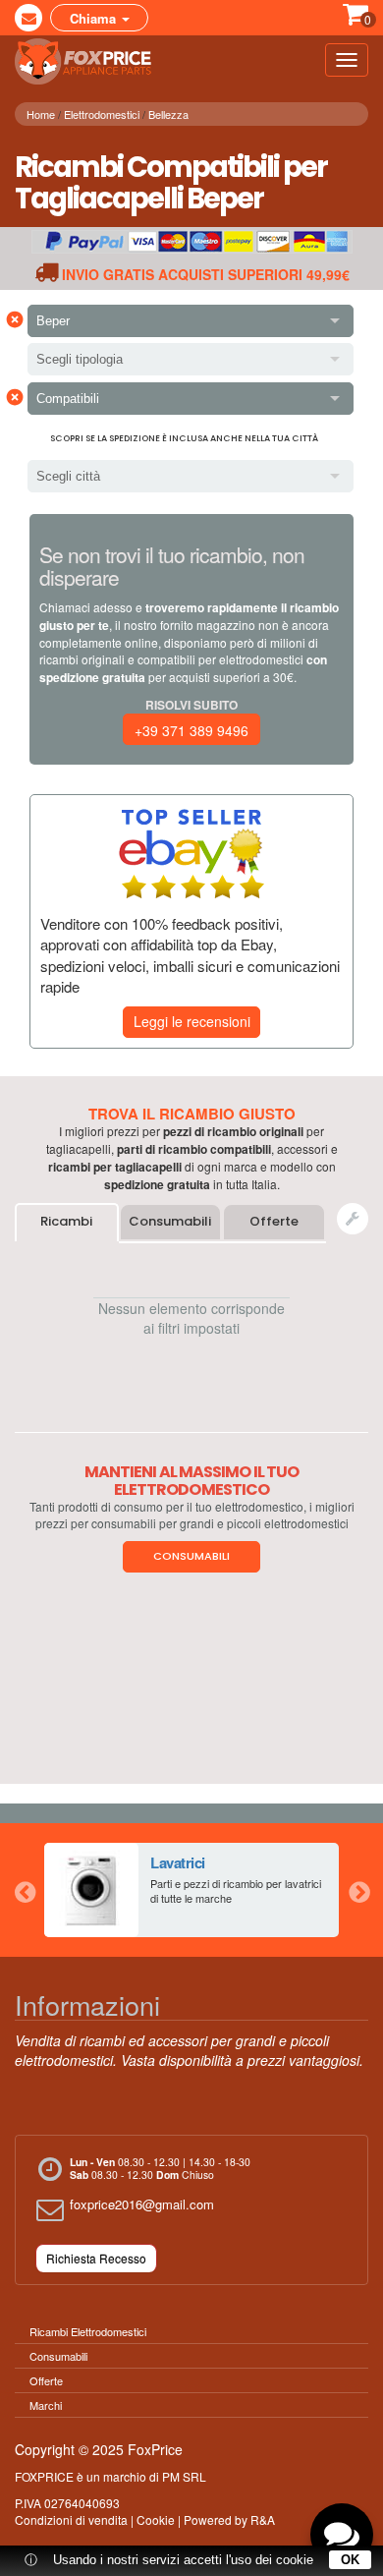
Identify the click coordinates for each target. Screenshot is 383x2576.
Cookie (156, 2519)
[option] (191, 1890)
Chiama (95, 18)
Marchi (46, 2405)
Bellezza (168, 114)
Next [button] (358, 1890)
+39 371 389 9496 (191, 730)
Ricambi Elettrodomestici (88, 2331)
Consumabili (170, 1221)
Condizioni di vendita (71, 2519)
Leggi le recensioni (192, 1021)
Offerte (274, 1221)
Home (41, 114)
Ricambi (66, 1221)
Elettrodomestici (102, 114)
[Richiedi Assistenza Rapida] (353, 1219)
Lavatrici (178, 1862)
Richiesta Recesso (96, 2258)
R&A (263, 2519)
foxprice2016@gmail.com (142, 2204)
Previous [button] (25, 1890)
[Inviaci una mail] (28, 18)
